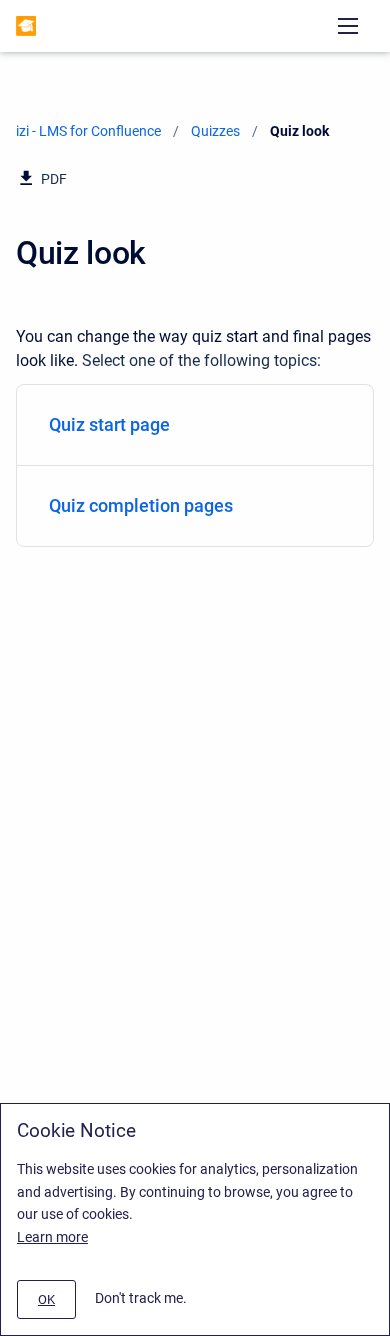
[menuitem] (195, 425)
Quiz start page (109, 424)
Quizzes (215, 131)
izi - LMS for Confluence (88, 131)
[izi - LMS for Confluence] (26, 26)
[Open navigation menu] (348, 26)
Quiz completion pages (141, 505)
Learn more (52, 1237)
